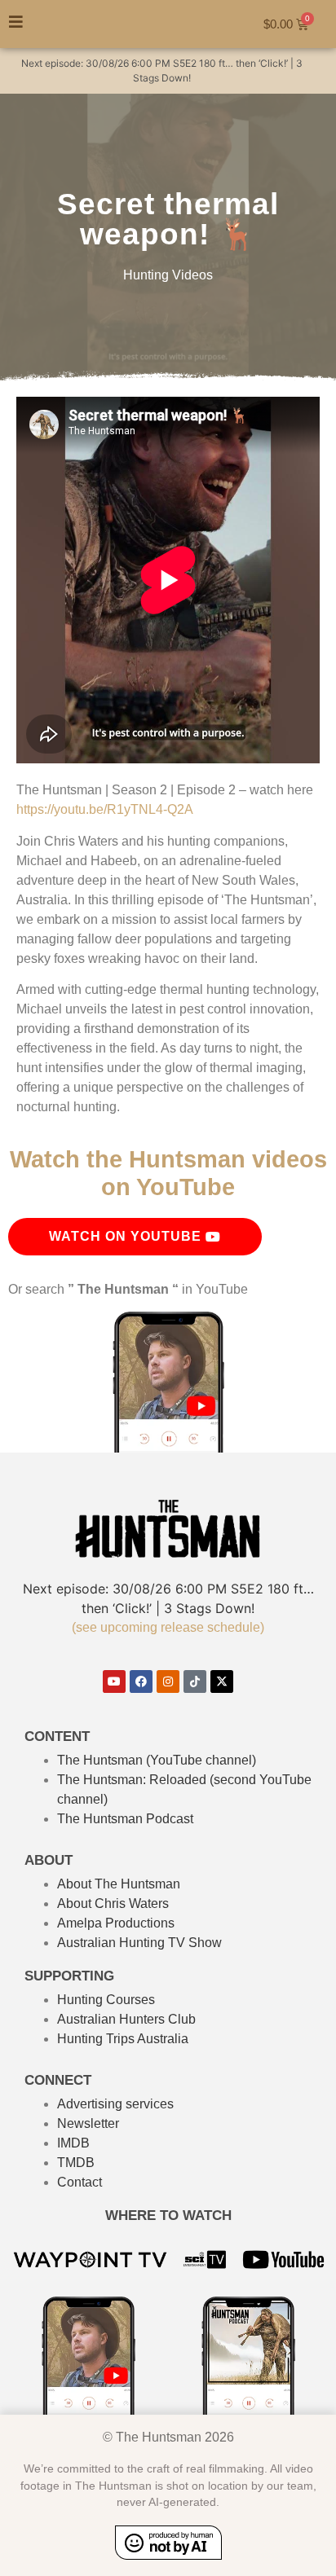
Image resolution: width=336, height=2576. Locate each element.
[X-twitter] (222, 1681)
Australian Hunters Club (126, 2019)
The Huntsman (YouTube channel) (157, 1760)
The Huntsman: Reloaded (132, 1780)
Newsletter (88, 2123)
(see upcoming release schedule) (168, 1627)
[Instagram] (168, 1681)
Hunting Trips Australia (123, 2039)
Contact (80, 2182)
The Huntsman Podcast (125, 1819)
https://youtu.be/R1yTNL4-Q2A (105, 809)
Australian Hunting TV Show (139, 1943)
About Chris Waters (113, 1903)
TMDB (76, 2163)
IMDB (73, 2143)
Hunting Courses (106, 2000)
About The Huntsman (119, 1884)
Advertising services (115, 2104)
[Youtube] (114, 1681)
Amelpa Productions (116, 1923)
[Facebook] (141, 1681)
